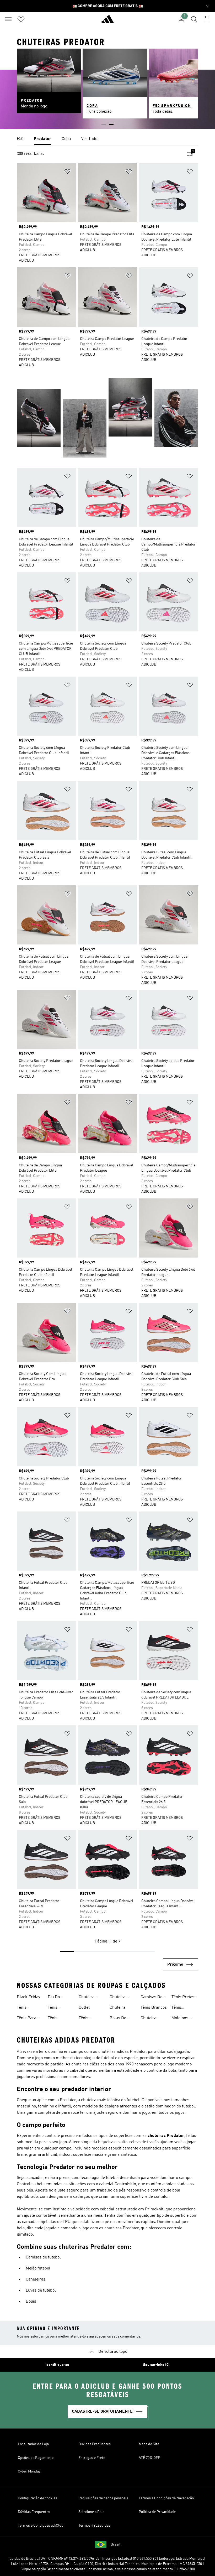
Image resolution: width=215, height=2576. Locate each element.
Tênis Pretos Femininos (183, 1998)
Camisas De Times (151, 1998)
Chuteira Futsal (117, 1998)
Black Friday (28, 1997)
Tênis (53, 2018)
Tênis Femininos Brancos (88, 2019)
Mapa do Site (149, 2444)
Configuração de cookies (37, 2498)
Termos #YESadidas (94, 2526)
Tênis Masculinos (58, 2008)
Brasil (115, 2544)
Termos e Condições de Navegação (166, 2498)
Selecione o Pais (91, 2512)
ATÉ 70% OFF (149, 2458)
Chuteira (117, 2008)
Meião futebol (38, 2268)
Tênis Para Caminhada (27, 2019)
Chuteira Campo (148, 2019)
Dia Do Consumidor (59, 1998)
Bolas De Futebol (118, 2019)
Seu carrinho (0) (156, 2365)
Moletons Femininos (181, 2019)
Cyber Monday (29, 2471)
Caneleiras (36, 2279)
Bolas (31, 2302)
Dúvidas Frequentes (95, 2444)
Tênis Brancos (154, 2008)
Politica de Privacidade (157, 2512)
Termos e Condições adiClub (41, 2526)
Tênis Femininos (26, 2008)
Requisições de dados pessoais (103, 2498)
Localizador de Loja (33, 2444)
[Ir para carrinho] (207, 19)
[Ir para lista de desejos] (21, 19)
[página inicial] (107, 21)
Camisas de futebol (43, 2257)
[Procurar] (194, 19)
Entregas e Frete (92, 2458)
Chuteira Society (87, 1998)
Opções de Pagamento (36, 2458)
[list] (107, 139)
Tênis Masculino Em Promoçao (185, 2008)
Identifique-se (57, 2365)
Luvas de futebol (41, 2291)
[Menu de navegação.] (8, 19)
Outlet (84, 2008)
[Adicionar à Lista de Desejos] (67, 172)
